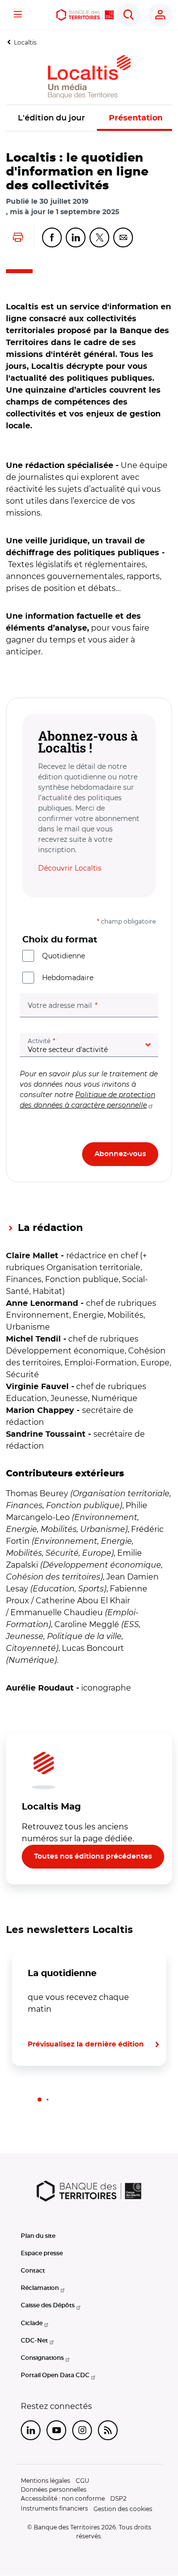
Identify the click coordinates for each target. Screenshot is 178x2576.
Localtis (25, 42)
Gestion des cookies (123, 2509)
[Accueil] (85, 15)
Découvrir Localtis (70, 868)
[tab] (40, 2100)
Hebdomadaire (68, 978)
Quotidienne (64, 956)
